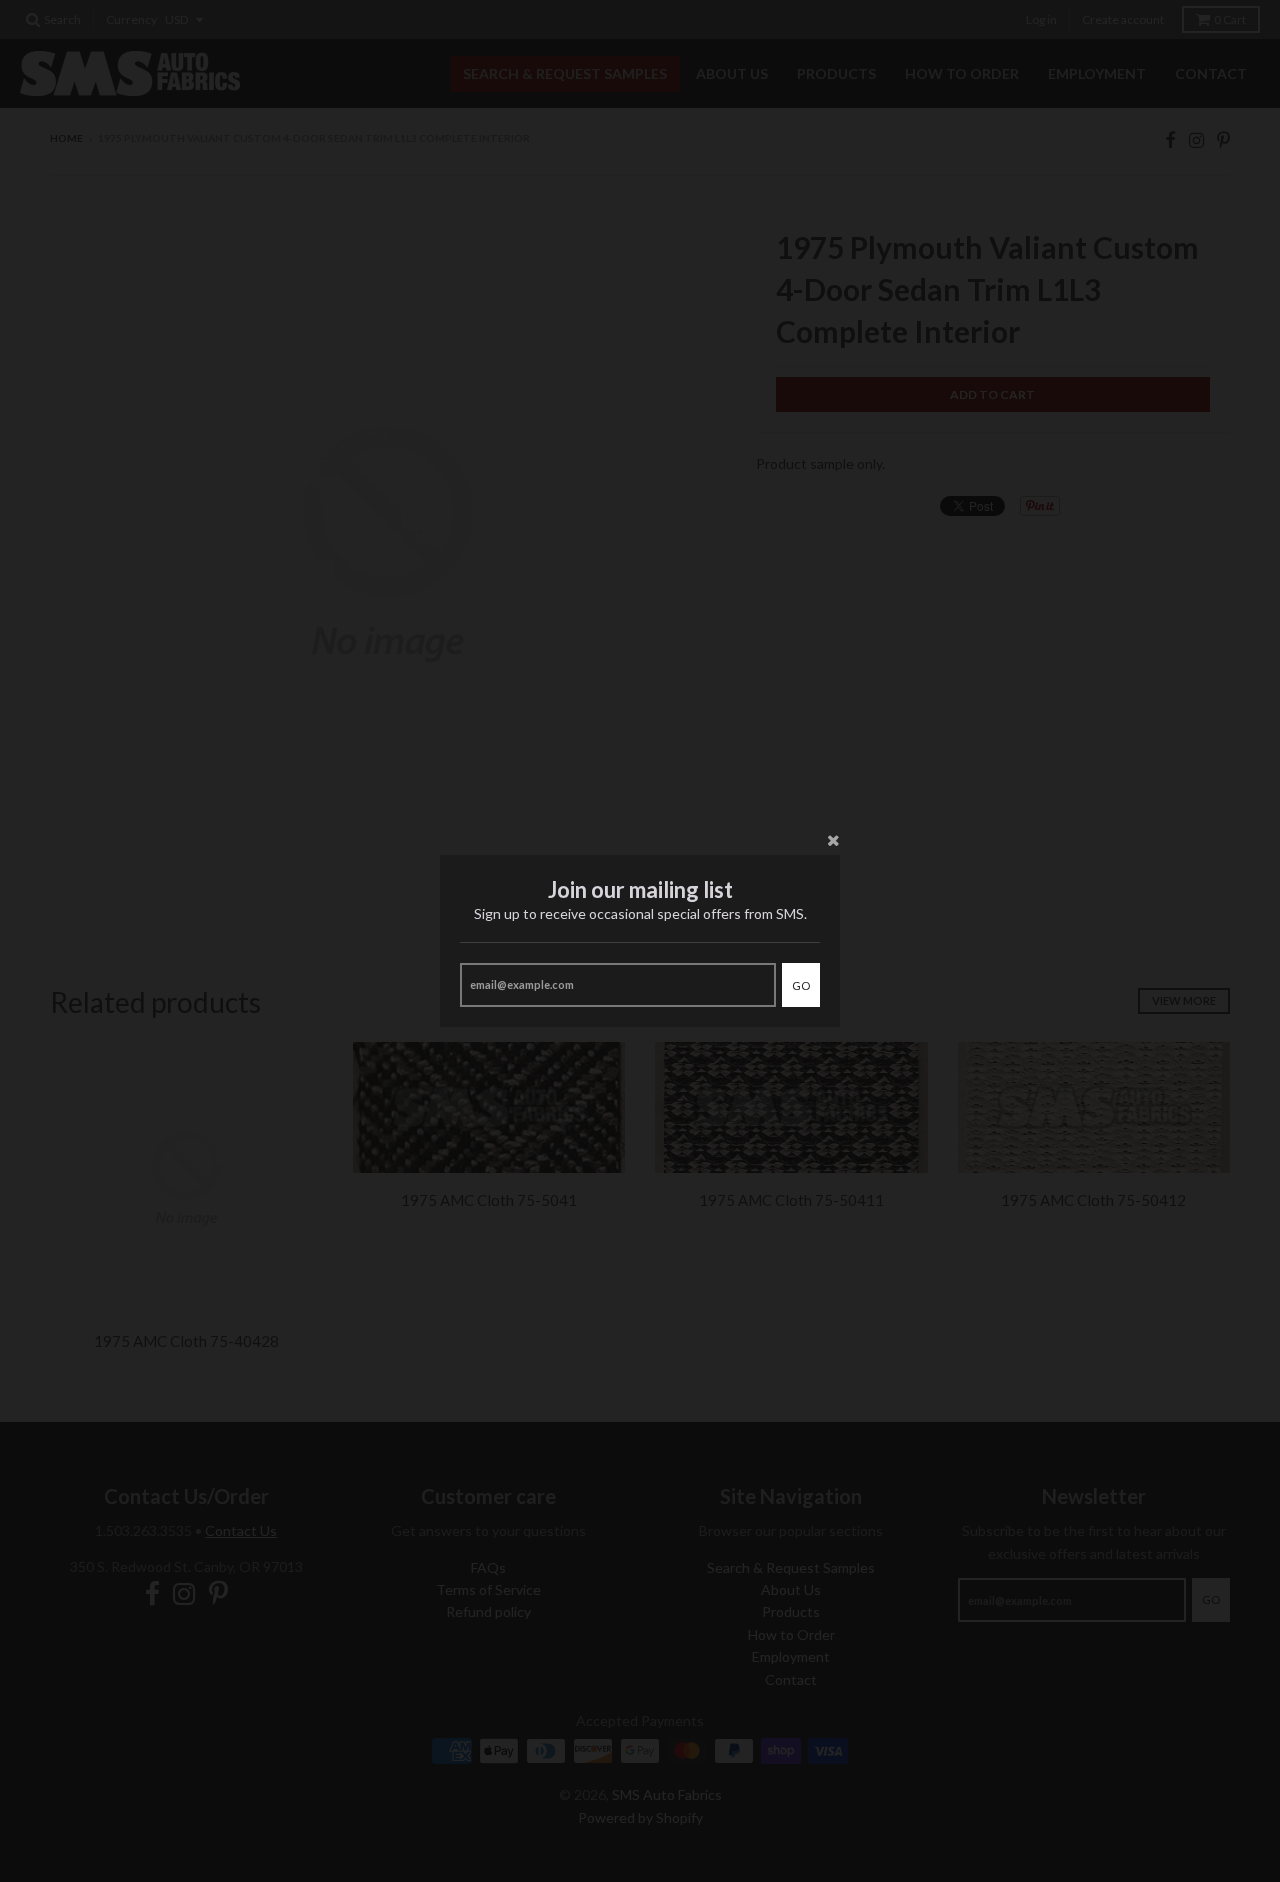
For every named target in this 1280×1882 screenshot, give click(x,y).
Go (801, 985)
